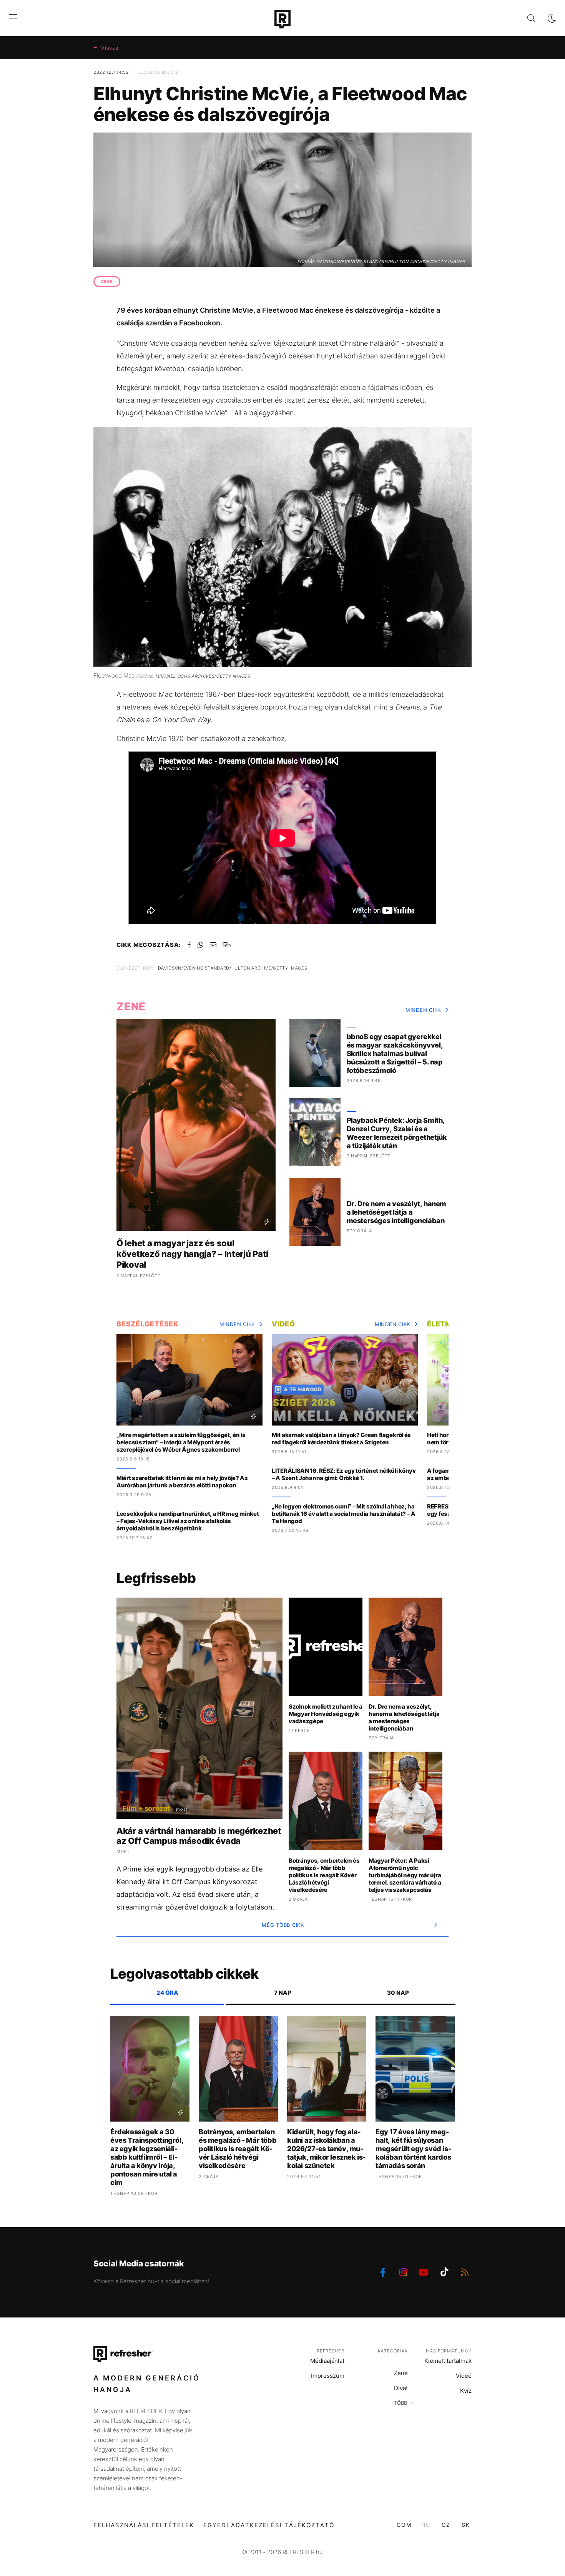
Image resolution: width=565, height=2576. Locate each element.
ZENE (107, 282)
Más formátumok (449, 2351)
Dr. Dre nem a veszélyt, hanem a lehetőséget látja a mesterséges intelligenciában (396, 1212)
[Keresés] (525, 18)
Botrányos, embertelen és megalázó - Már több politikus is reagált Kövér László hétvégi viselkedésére (324, 1875)
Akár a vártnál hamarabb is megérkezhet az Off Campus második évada (199, 1836)
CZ (446, 2525)
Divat (401, 2388)
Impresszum (328, 2376)
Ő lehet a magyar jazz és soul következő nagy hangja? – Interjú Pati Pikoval (192, 1254)
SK (466, 2525)
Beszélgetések (148, 1324)
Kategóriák (393, 2351)
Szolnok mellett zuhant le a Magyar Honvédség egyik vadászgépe (326, 1714)
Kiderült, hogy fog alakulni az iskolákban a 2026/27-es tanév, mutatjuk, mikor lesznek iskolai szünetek (326, 2149)
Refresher (331, 2351)
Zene (401, 2373)
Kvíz (466, 2391)
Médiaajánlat (327, 2361)
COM (404, 2525)
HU (426, 2525)
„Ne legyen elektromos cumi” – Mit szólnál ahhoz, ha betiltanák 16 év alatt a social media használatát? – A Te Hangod (344, 1514)
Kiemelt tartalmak (448, 2361)
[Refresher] (282, 19)
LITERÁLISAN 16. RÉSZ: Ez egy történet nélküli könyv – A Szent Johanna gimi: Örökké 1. (344, 1474)
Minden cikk (423, 1010)
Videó (283, 1324)
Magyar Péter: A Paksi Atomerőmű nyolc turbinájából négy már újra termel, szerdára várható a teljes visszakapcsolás (405, 1875)
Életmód (445, 1324)
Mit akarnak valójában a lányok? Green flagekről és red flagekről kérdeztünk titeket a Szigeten (341, 1439)
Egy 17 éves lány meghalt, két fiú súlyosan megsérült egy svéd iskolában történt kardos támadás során (413, 2149)
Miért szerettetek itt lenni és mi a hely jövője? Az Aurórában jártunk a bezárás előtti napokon (182, 1482)
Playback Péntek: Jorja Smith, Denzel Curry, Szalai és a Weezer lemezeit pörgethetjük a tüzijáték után (397, 1133)
